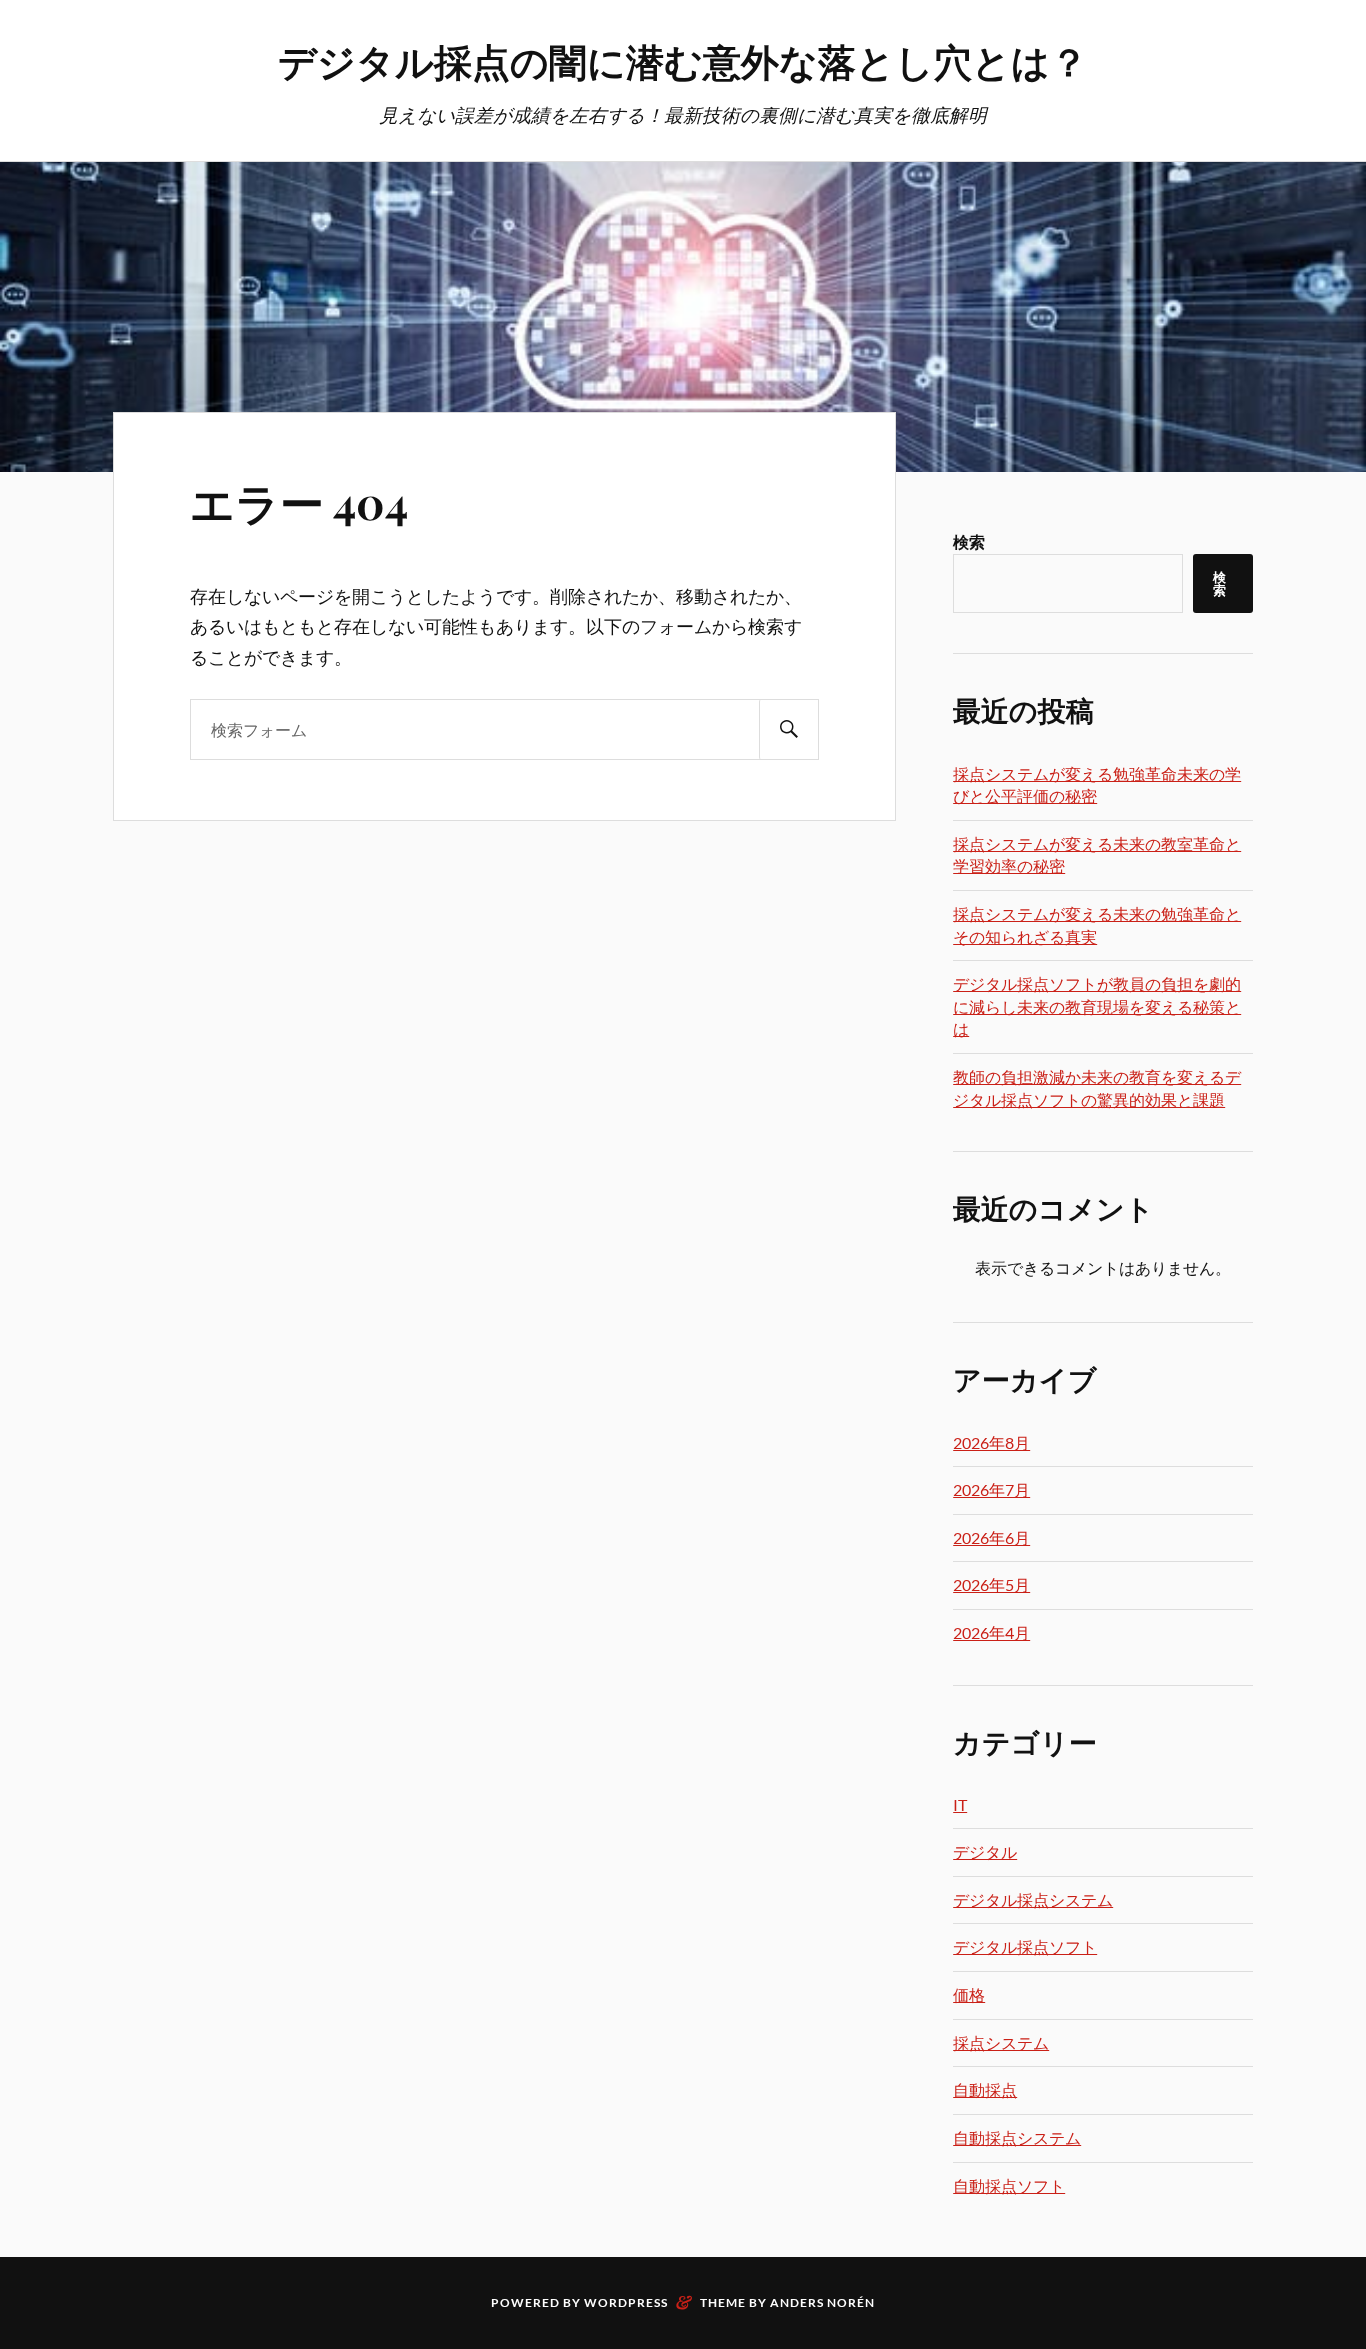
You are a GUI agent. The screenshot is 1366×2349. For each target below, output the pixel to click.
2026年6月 (991, 1537)
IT (960, 1804)
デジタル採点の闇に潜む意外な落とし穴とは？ (683, 60)
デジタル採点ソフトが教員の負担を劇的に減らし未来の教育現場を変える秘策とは (1097, 1006)
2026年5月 (991, 1584)
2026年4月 (991, 1632)
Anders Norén (822, 2302)
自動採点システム (1017, 2137)
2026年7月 (991, 1489)
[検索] (789, 729)
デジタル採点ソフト (1025, 1946)
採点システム (1001, 2042)
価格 (969, 1994)
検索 (969, 541)
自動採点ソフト (1009, 2185)
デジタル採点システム (1033, 1899)
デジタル (985, 1851)
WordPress (626, 2302)
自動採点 (985, 2089)
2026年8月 (991, 1442)
